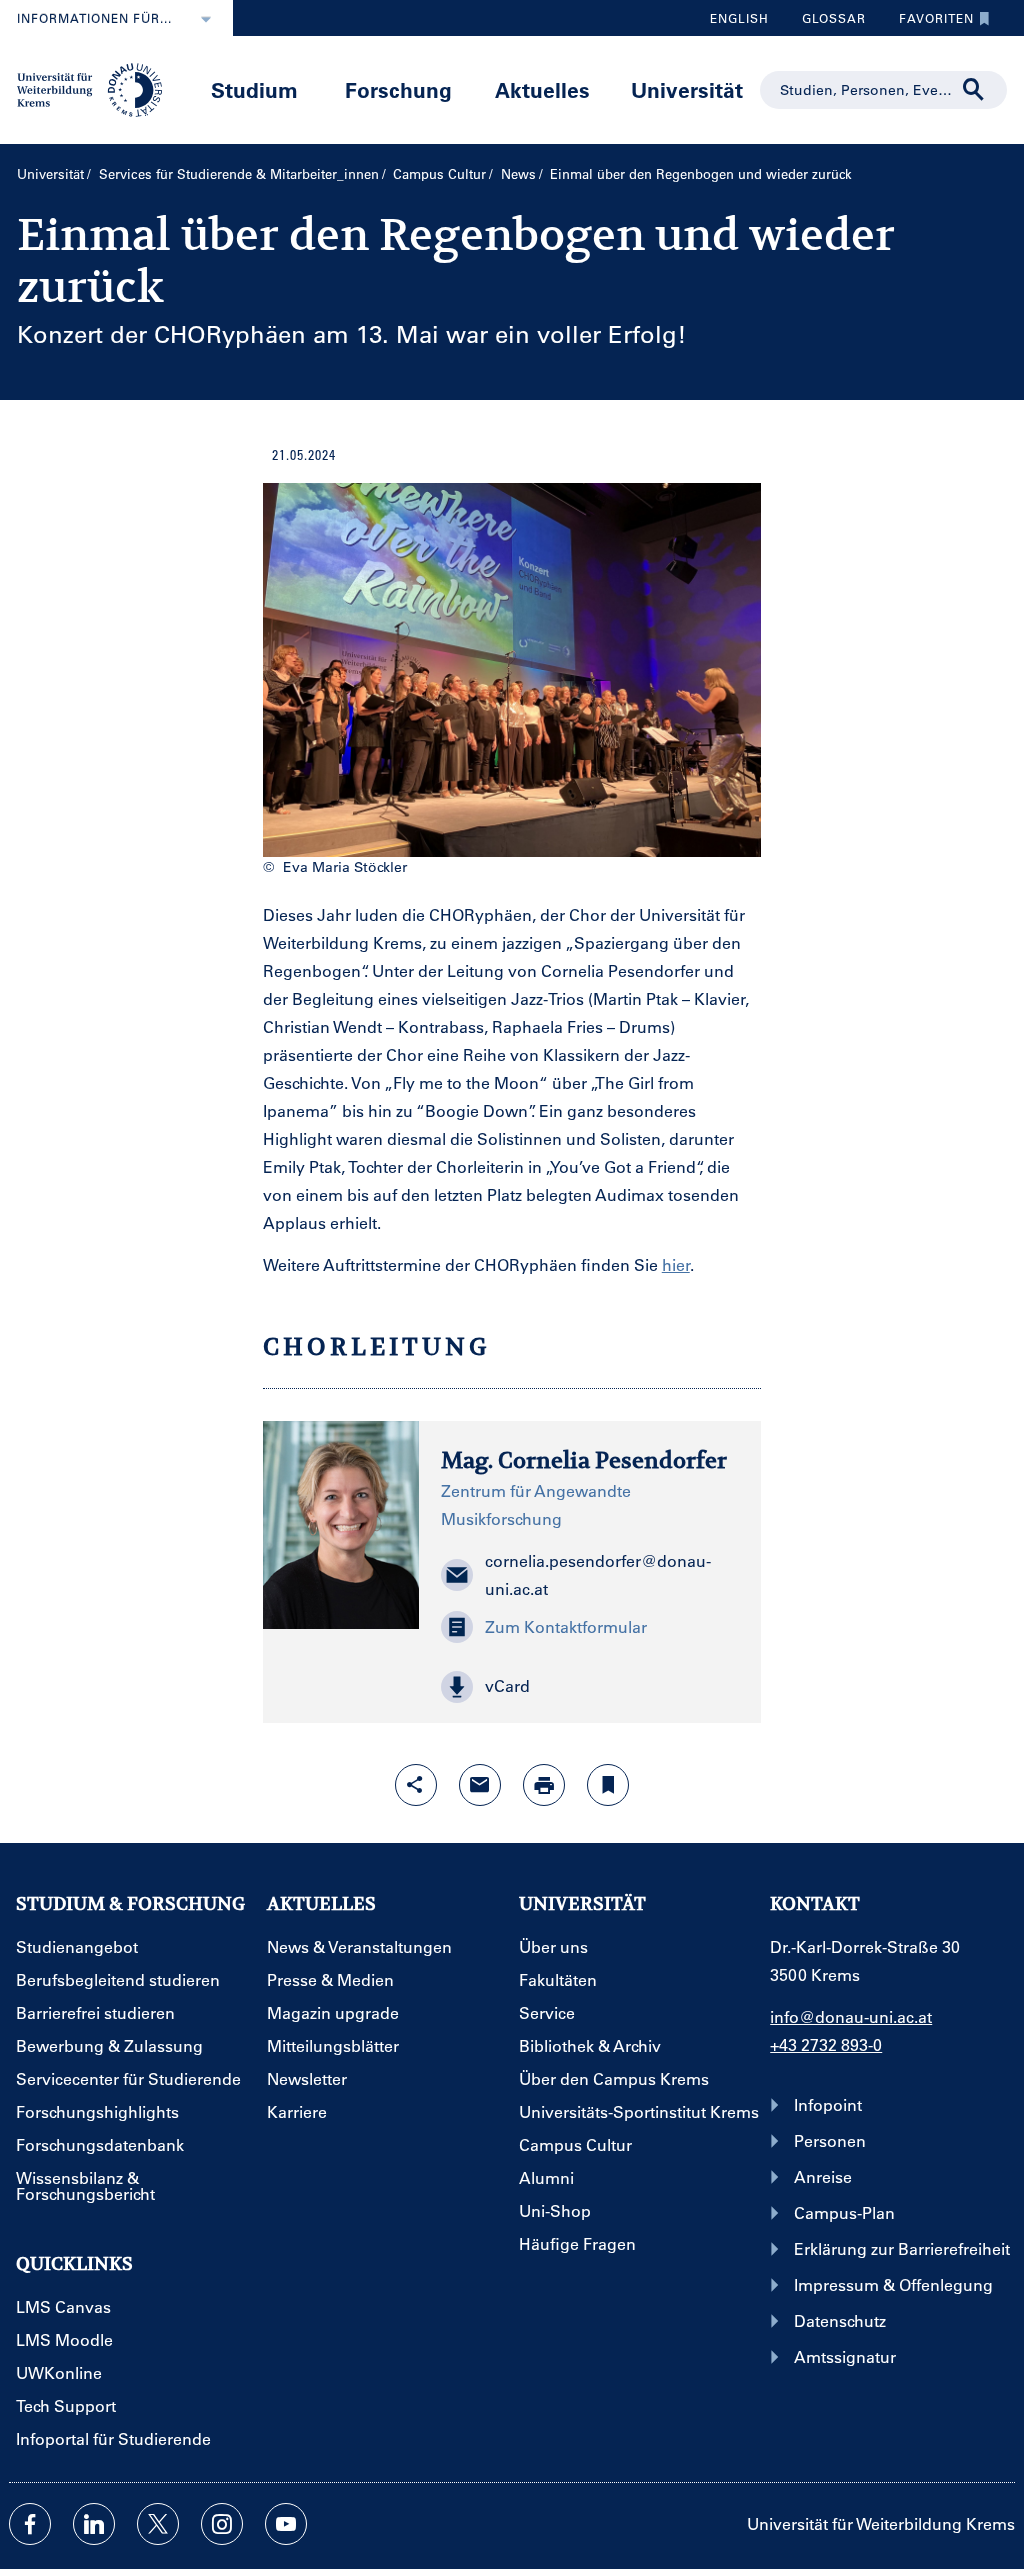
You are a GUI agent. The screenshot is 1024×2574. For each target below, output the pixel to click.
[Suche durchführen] (974, 90)
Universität (687, 89)
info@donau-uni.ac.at (851, 2016)
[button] (590, 1687)
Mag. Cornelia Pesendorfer (584, 1460)
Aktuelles (542, 89)
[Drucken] (544, 1785)
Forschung (398, 89)
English (739, 18)
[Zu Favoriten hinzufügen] (608, 1785)
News (518, 173)
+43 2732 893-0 (826, 2044)
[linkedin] (94, 2524)
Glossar (826, 23)
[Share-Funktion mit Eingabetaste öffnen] (416, 1785)
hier (676, 1264)
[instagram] (222, 2524)
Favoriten (929, 23)
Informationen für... (94, 18)
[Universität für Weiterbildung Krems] (97, 88)
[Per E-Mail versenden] (480, 1785)
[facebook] (30, 2524)
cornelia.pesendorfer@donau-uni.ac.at (598, 1574)
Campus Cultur (439, 173)
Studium (254, 89)
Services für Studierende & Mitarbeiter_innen (239, 173)
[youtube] (286, 2524)
